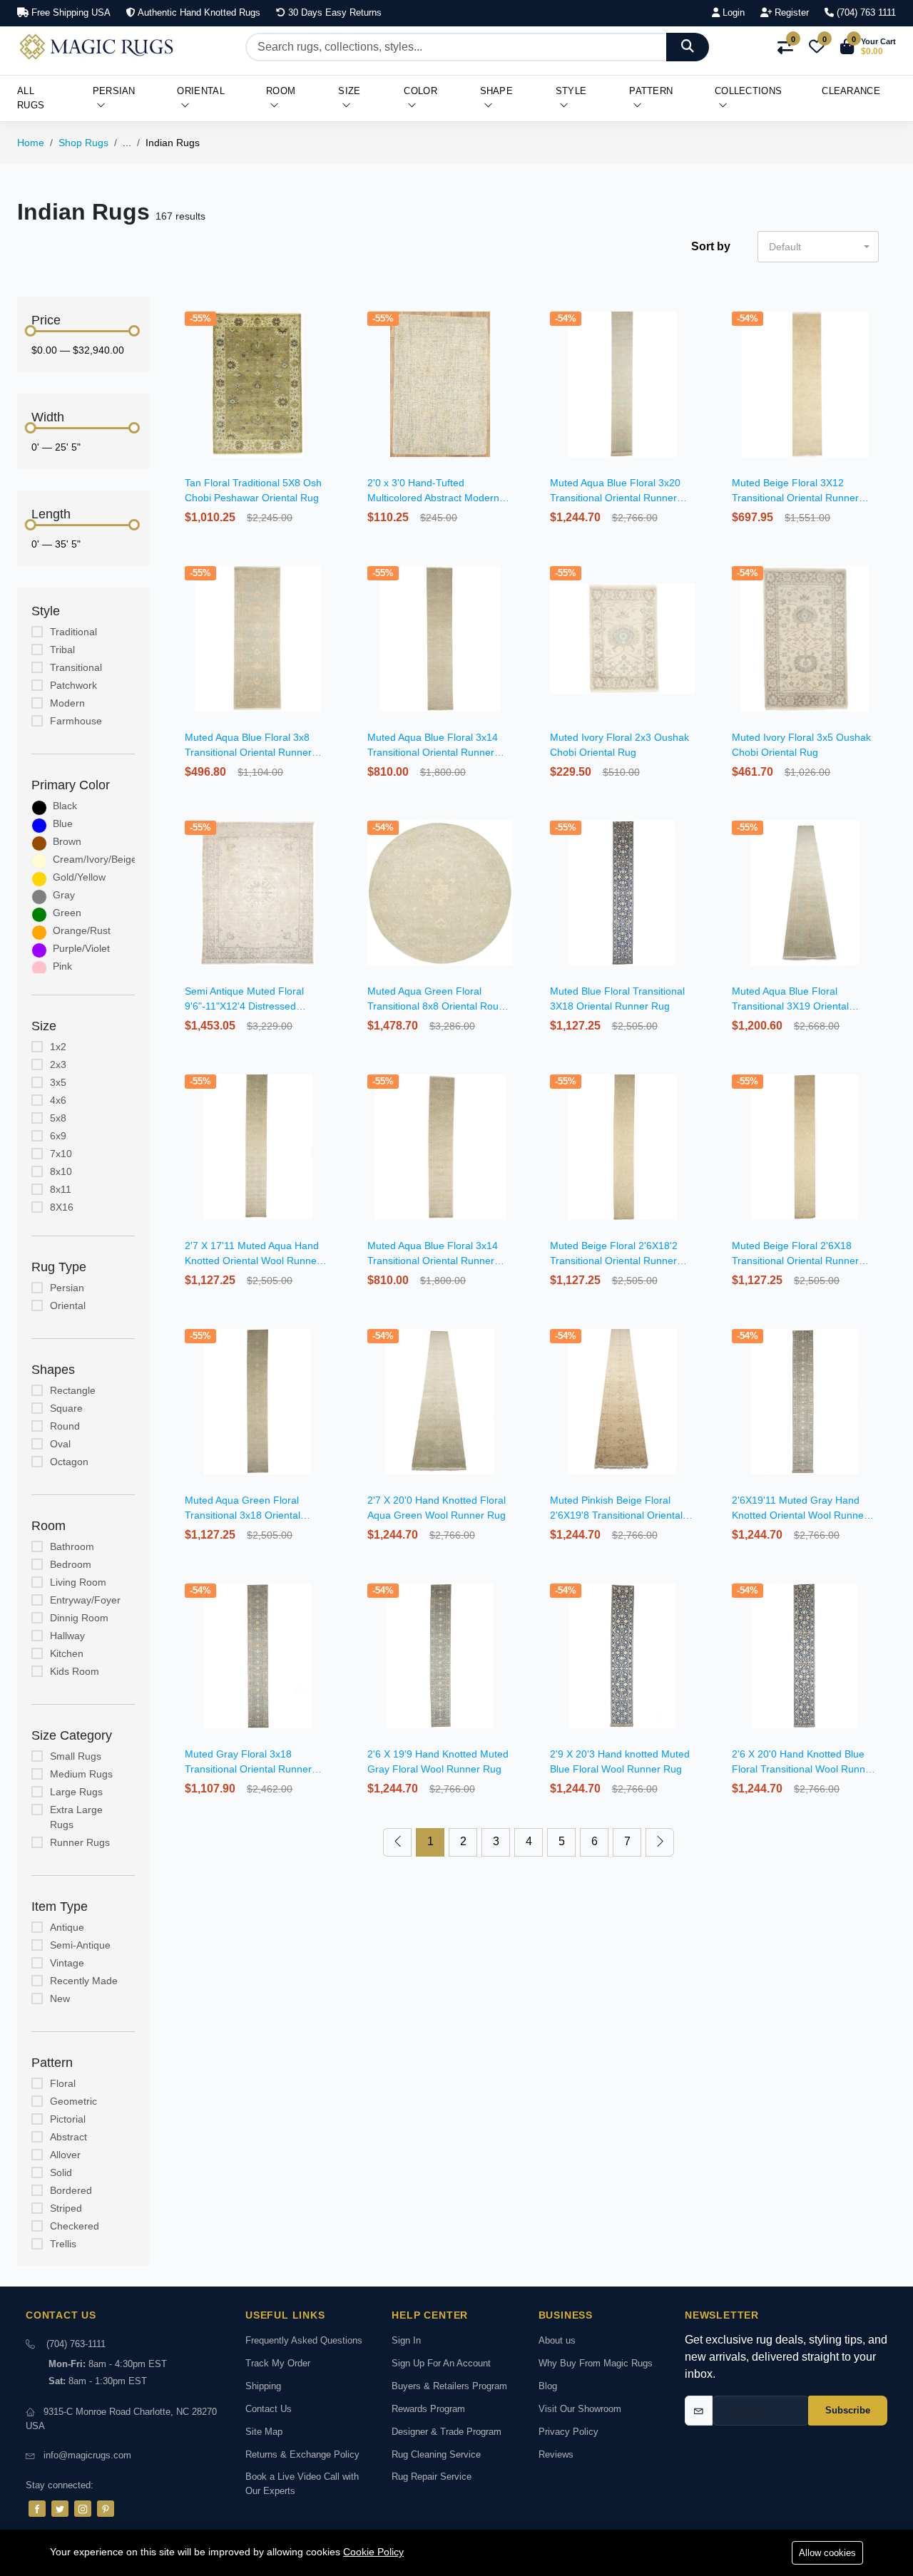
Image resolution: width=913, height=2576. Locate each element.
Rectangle (73, 1390)
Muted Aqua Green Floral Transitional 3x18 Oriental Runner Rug (243, 1515)
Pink (62, 966)
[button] (868, 47)
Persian (114, 91)
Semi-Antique (80, 1945)
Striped (66, 2208)
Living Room (78, 1582)
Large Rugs (76, 1792)
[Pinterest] (106, 2509)
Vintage (67, 1963)
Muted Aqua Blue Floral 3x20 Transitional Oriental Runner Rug (615, 498)
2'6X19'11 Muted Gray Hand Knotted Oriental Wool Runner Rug (800, 1515)
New (60, 1998)
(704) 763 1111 (865, 12)
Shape (497, 91)
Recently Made (84, 1981)
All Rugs (31, 98)
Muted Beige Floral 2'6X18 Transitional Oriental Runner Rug (795, 1261)
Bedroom (71, 1564)
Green (67, 913)
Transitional (76, 667)
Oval (60, 1444)
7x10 (61, 1154)
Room (281, 91)
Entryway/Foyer (85, 1600)
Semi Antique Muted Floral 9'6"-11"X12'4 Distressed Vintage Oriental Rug (244, 1006)
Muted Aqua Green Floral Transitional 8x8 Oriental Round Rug (439, 1006)
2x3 (58, 1064)
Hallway (67, 1636)
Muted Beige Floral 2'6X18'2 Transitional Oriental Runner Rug (614, 1261)
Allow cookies (827, 2553)
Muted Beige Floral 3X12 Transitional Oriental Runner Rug (795, 498)
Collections (748, 91)
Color (420, 91)
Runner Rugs (80, 1842)
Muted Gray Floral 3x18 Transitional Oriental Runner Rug (248, 1769)
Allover (65, 2155)
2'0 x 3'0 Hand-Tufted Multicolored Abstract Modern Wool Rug (433, 498)
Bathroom (72, 1546)
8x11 (61, 1189)
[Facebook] (37, 2509)
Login (732, 12)
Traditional (73, 632)
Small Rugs (76, 1756)
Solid (61, 2172)
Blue (63, 823)
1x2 (58, 1047)
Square (66, 1408)
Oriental (200, 91)
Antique (67, 1927)
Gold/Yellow (79, 877)
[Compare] (332, 353)
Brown (67, 841)
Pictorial (68, 2119)
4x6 (58, 1100)
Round (65, 1426)
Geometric (73, 2101)
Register (790, 12)
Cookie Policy (373, 2552)
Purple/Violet (81, 948)
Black (65, 806)
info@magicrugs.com (87, 2455)
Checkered (75, 2226)
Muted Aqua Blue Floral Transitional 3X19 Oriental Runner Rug (790, 1006)
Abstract (68, 2137)
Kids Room (75, 1671)
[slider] (31, 331)
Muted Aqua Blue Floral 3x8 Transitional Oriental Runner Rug (248, 752)
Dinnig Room (79, 1618)
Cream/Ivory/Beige (95, 859)
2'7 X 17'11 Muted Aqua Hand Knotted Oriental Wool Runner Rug (253, 1261)
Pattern (651, 91)
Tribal (62, 650)
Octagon (69, 1462)
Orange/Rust (82, 930)
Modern (67, 703)
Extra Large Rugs (76, 1817)
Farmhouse (76, 721)
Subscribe (848, 2410)
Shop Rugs (83, 143)
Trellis (63, 2244)
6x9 (58, 1136)
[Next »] (660, 1842)
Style (571, 91)
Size (349, 91)
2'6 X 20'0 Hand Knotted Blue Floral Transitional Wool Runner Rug (803, 1769)
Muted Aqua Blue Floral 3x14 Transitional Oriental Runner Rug (433, 752)
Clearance (851, 91)
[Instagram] (83, 2509)
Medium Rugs (81, 1774)
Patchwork (73, 685)
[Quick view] (332, 317)
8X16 (62, 1207)
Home (31, 143)
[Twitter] (60, 2509)
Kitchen (67, 1653)
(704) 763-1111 (76, 2344)
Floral (63, 2083)
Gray (64, 895)
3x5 (58, 1082)
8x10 (61, 1171)
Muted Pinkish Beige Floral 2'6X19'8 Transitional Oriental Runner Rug (616, 1515)
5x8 (58, 1118)
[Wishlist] (332, 335)
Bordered (71, 2190)
